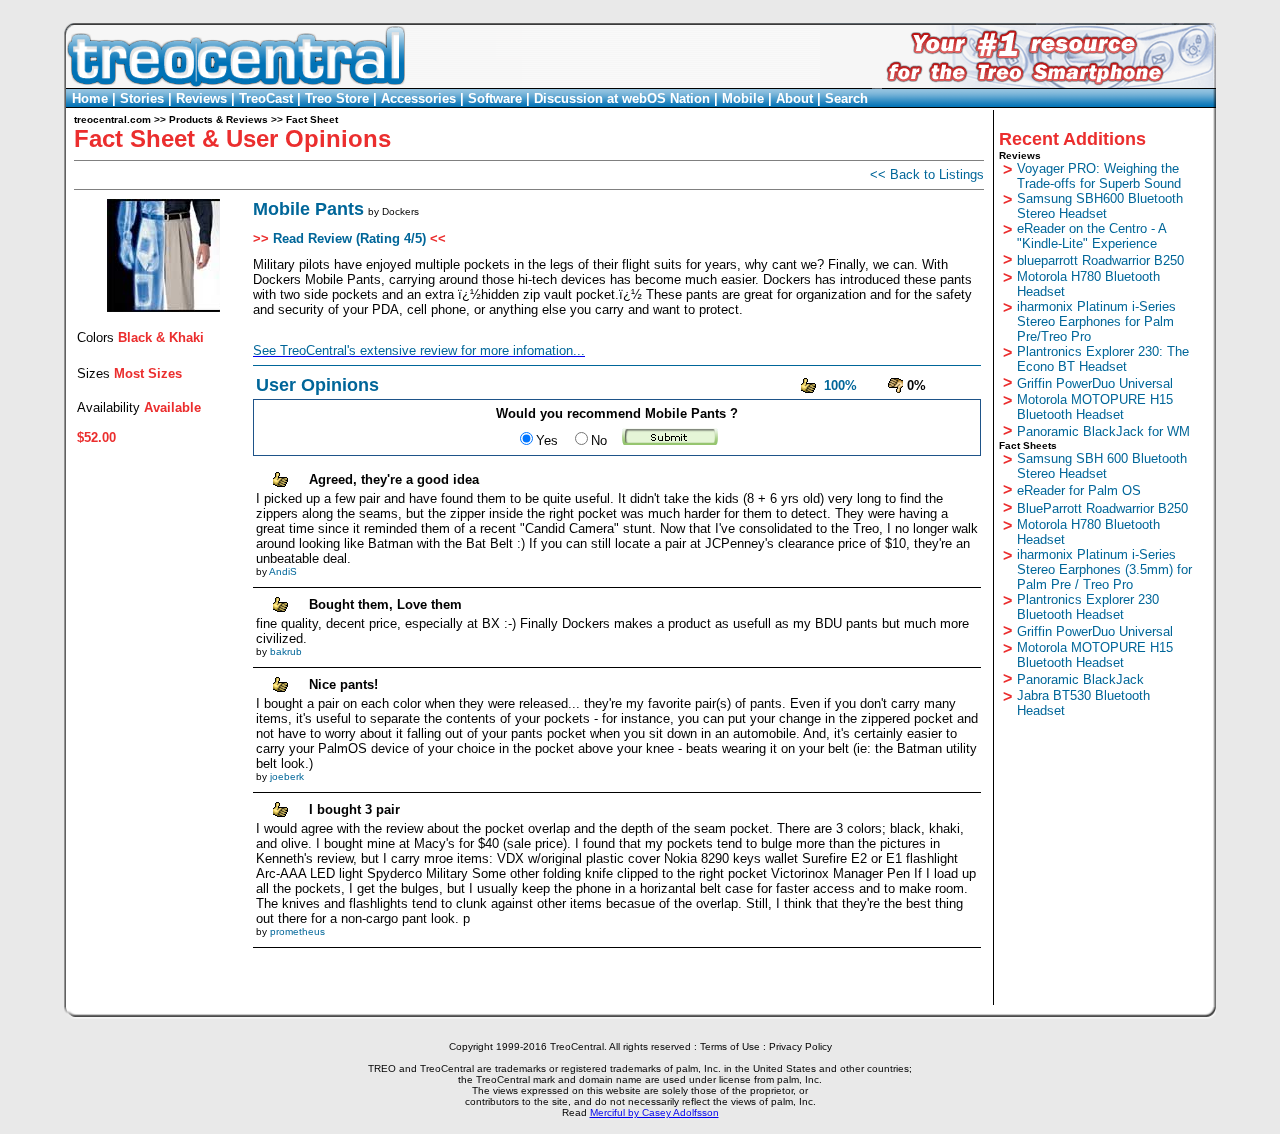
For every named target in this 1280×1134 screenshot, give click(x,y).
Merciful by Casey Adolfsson (654, 1112)
